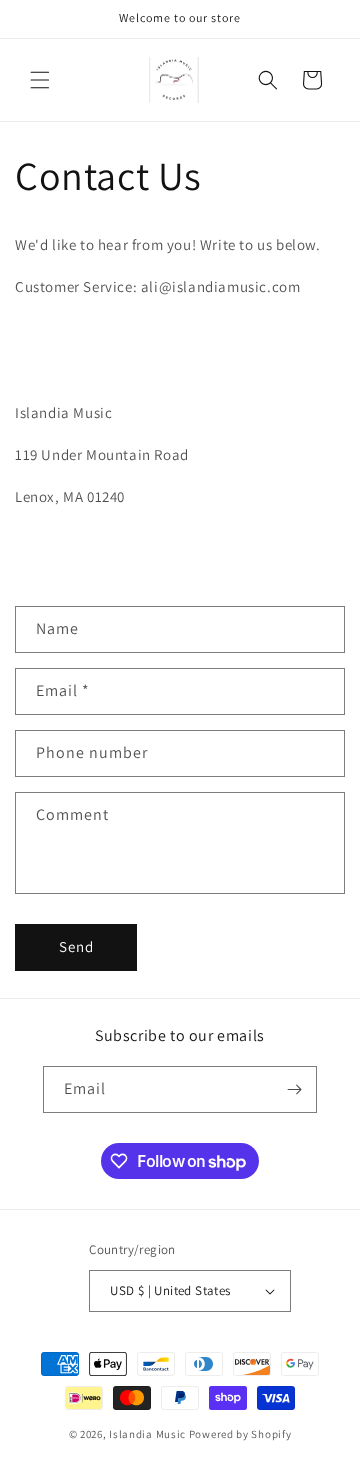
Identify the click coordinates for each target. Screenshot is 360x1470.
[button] (40, 80)
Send (76, 946)
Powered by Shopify (240, 1434)
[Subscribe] (294, 1089)
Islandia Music (149, 1434)
